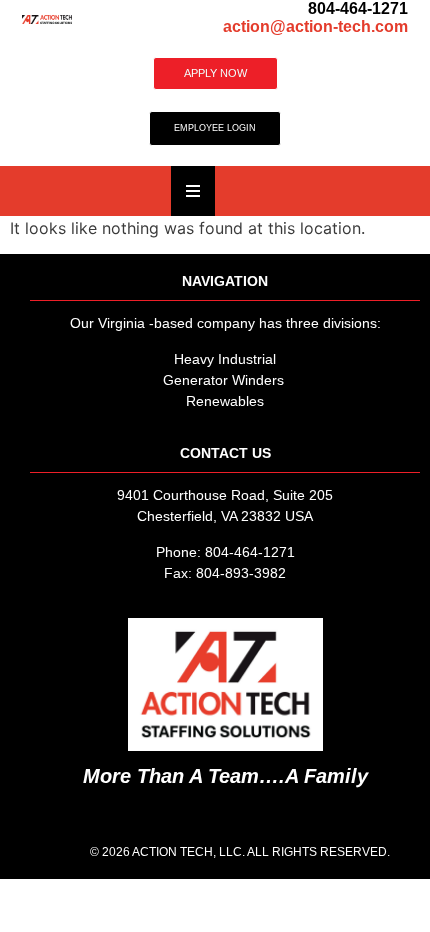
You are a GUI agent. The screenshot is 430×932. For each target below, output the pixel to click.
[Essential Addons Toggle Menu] (193, 191)
